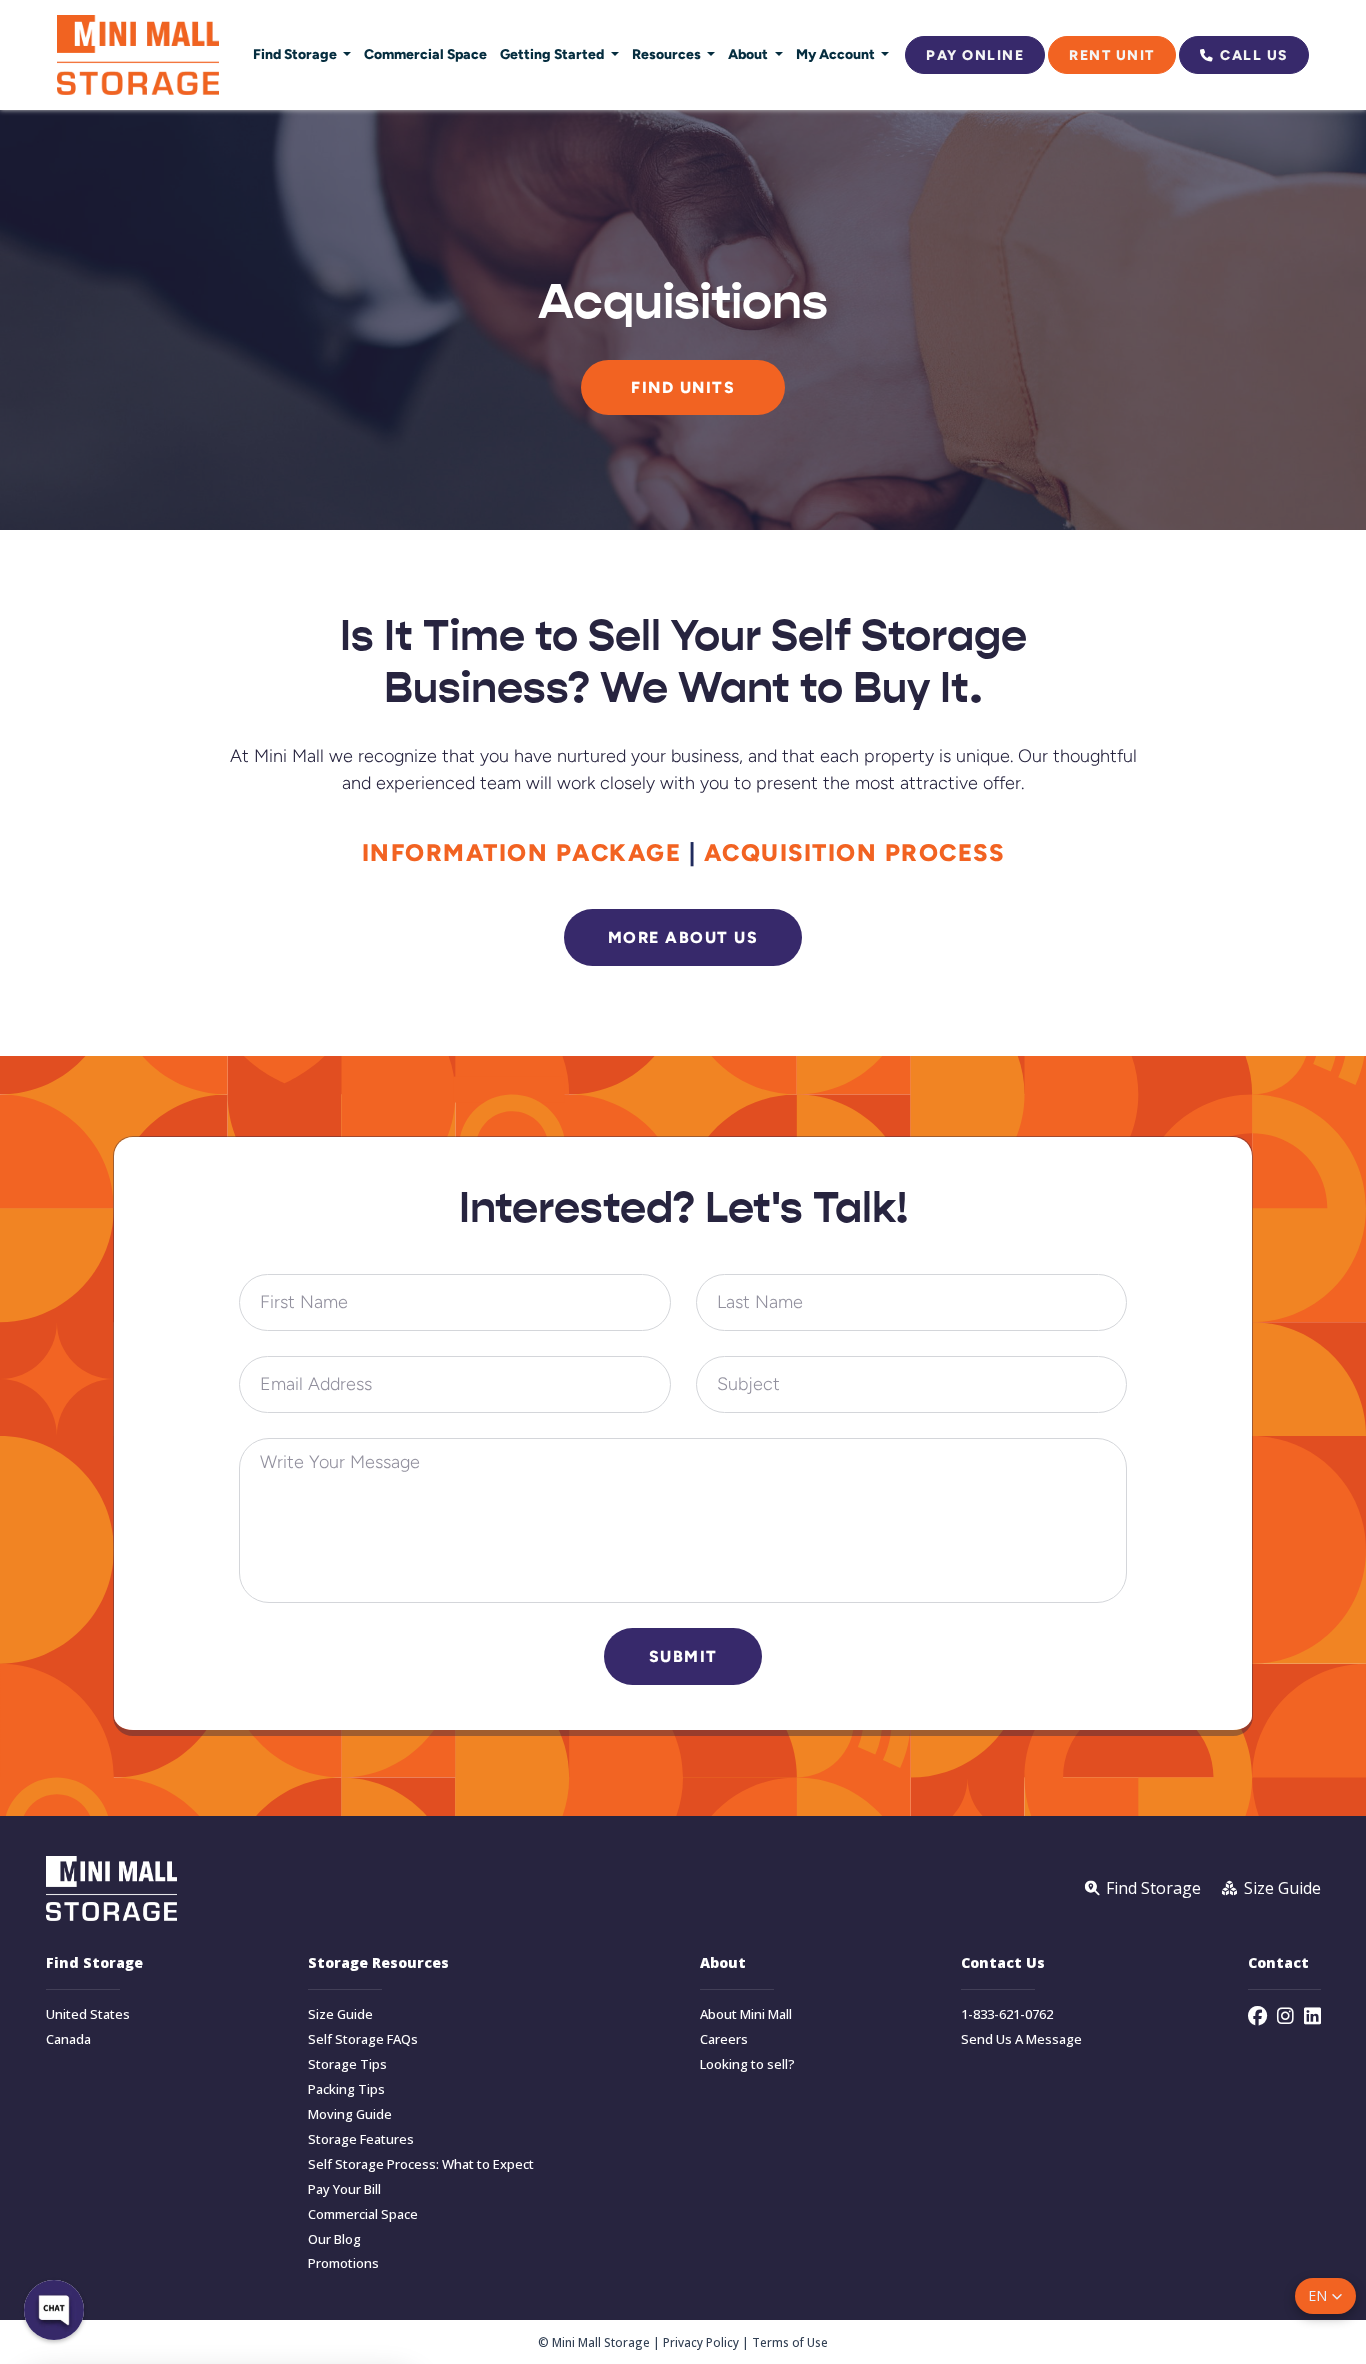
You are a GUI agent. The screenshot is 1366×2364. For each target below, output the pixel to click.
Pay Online (975, 55)
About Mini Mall (746, 2014)
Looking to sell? (747, 2064)
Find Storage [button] (296, 54)
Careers (724, 2039)
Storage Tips (347, 2064)
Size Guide (340, 2014)
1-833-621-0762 (1007, 2014)
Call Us (1254, 55)
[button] (1325, 2296)
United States (88, 2014)
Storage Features (361, 2139)
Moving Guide (350, 2114)
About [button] (749, 54)
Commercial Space (425, 54)
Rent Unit (1112, 55)
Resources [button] (668, 54)
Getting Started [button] (553, 54)
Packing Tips (346, 2089)
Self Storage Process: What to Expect (421, 2164)
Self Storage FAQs (363, 2039)
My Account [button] (837, 54)
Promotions (343, 2263)
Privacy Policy (701, 2342)
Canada (68, 2039)
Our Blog (334, 2239)
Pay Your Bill (344, 2189)
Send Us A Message (1021, 2039)
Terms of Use (790, 2342)
